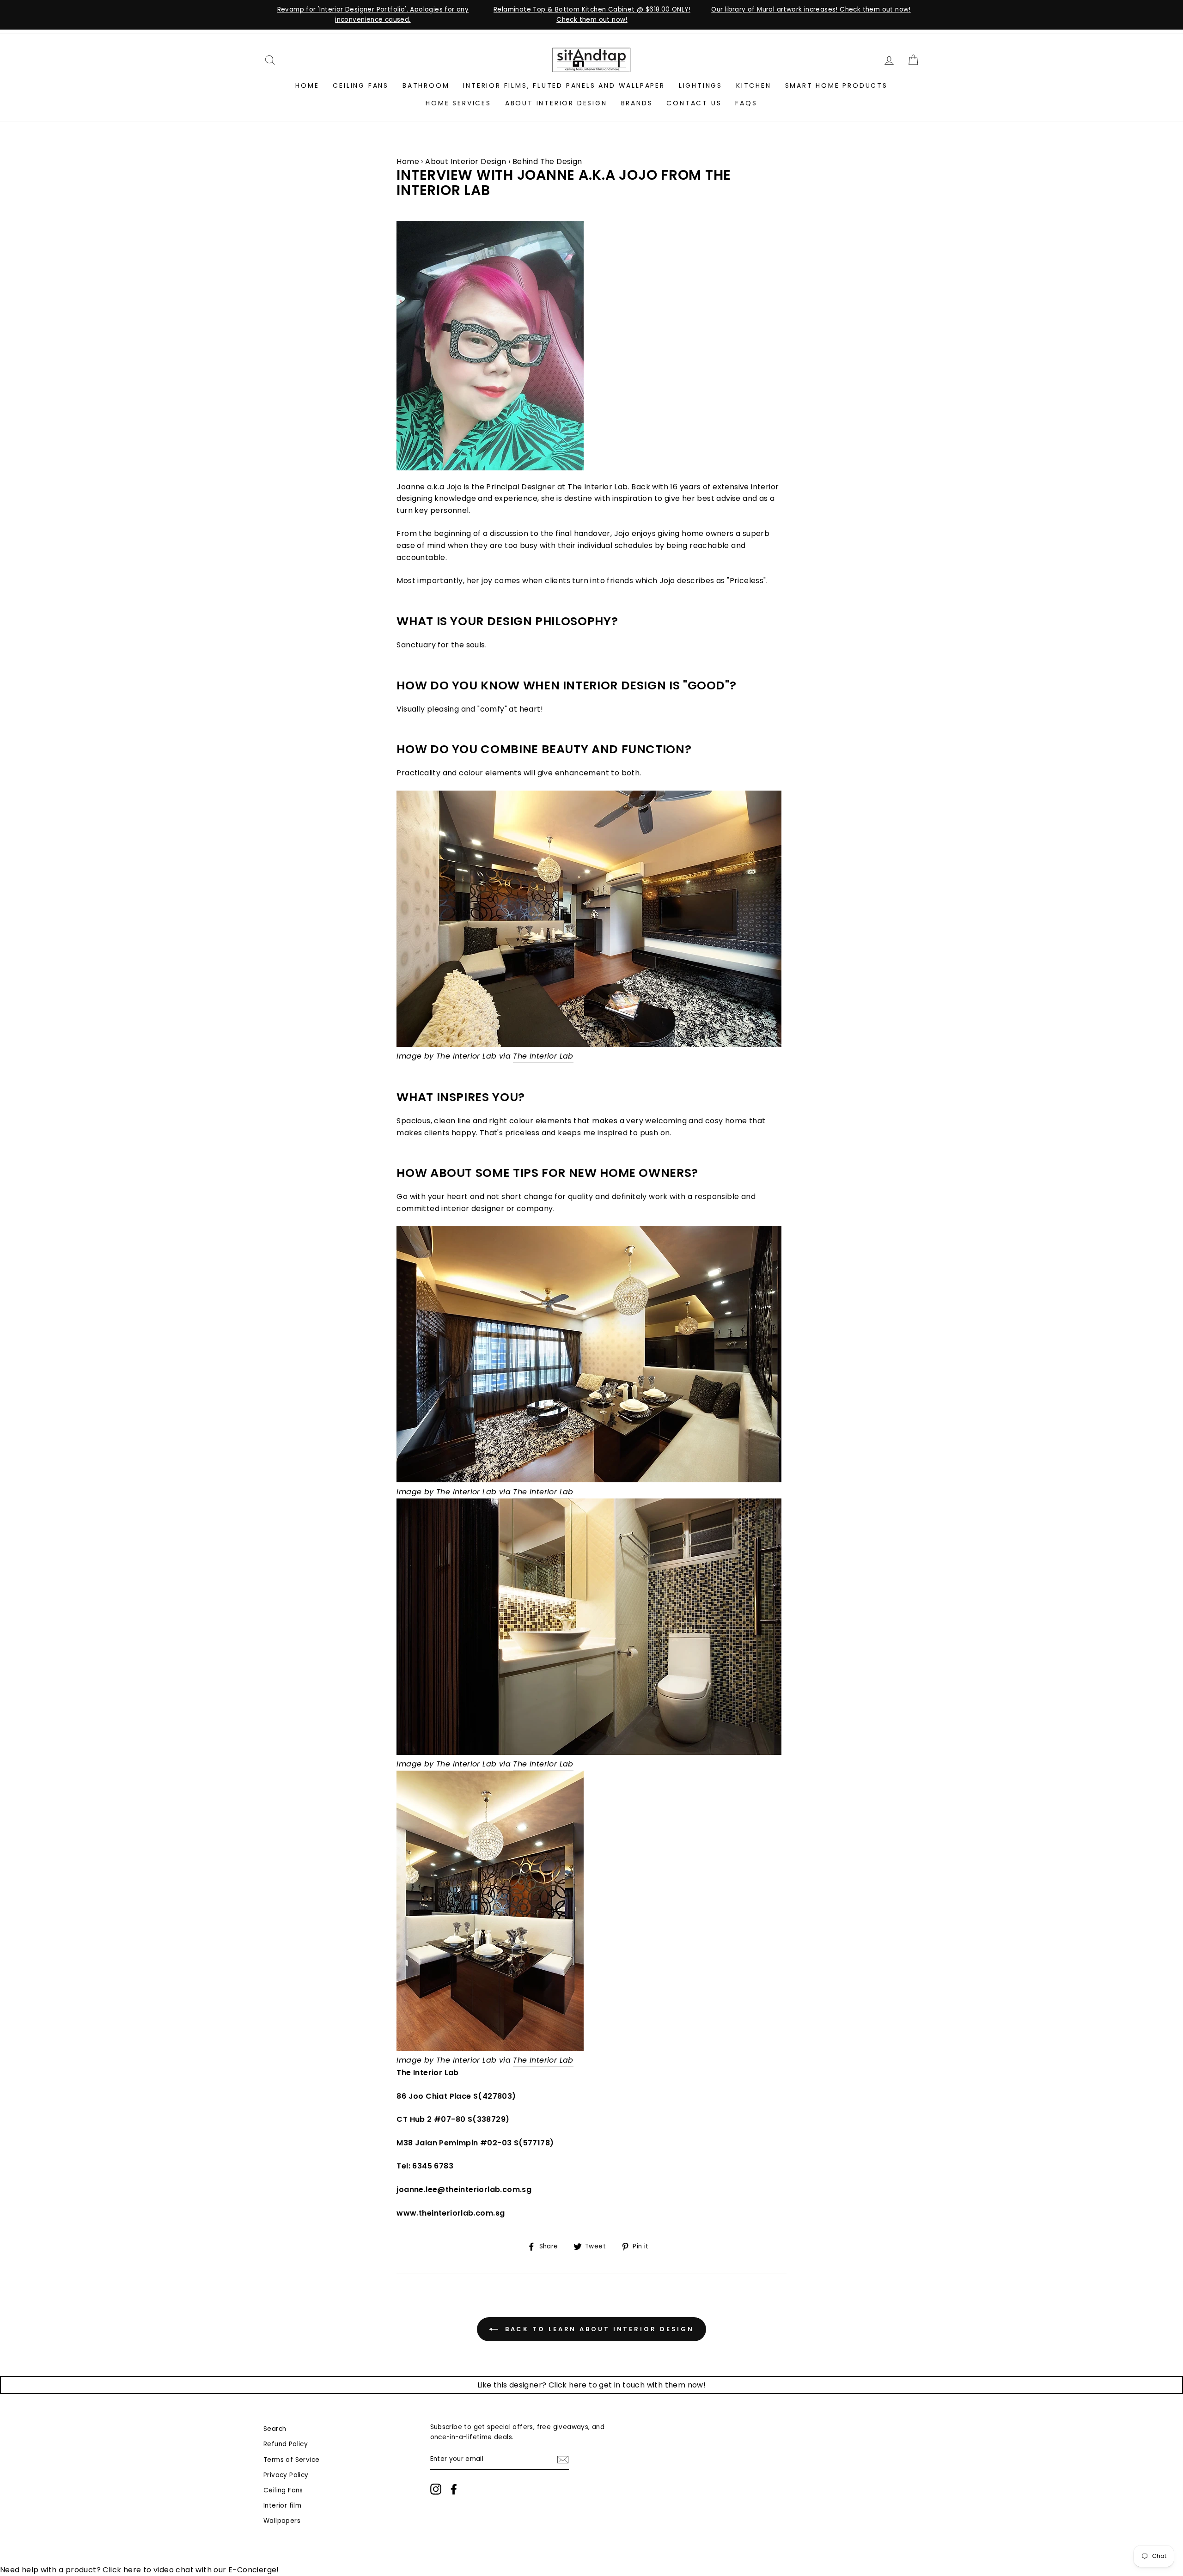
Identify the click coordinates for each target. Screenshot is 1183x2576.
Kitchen (754, 85)
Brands (637, 103)
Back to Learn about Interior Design (598, 2329)
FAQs (746, 103)
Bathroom (426, 85)
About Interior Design (556, 103)
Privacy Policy (286, 2475)
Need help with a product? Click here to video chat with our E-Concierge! (140, 2570)
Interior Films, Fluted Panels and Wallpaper (564, 85)
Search (275, 2429)
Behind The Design (547, 161)
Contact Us (694, 103)
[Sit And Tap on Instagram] (436, 2489)
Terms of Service (291, 2460)
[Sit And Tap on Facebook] (454, 2489)
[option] (373, 15)
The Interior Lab (543, 1056)
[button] (591, 921)
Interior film (282, 2506)
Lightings (701, 85)
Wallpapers (282, 2521)
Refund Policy (286, 2444)
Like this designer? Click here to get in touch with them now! (591, 2385)
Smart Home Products (836, 85)
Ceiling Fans (361, 85)
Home (307, 85)
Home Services (458, 103)
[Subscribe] (563, 2460)
